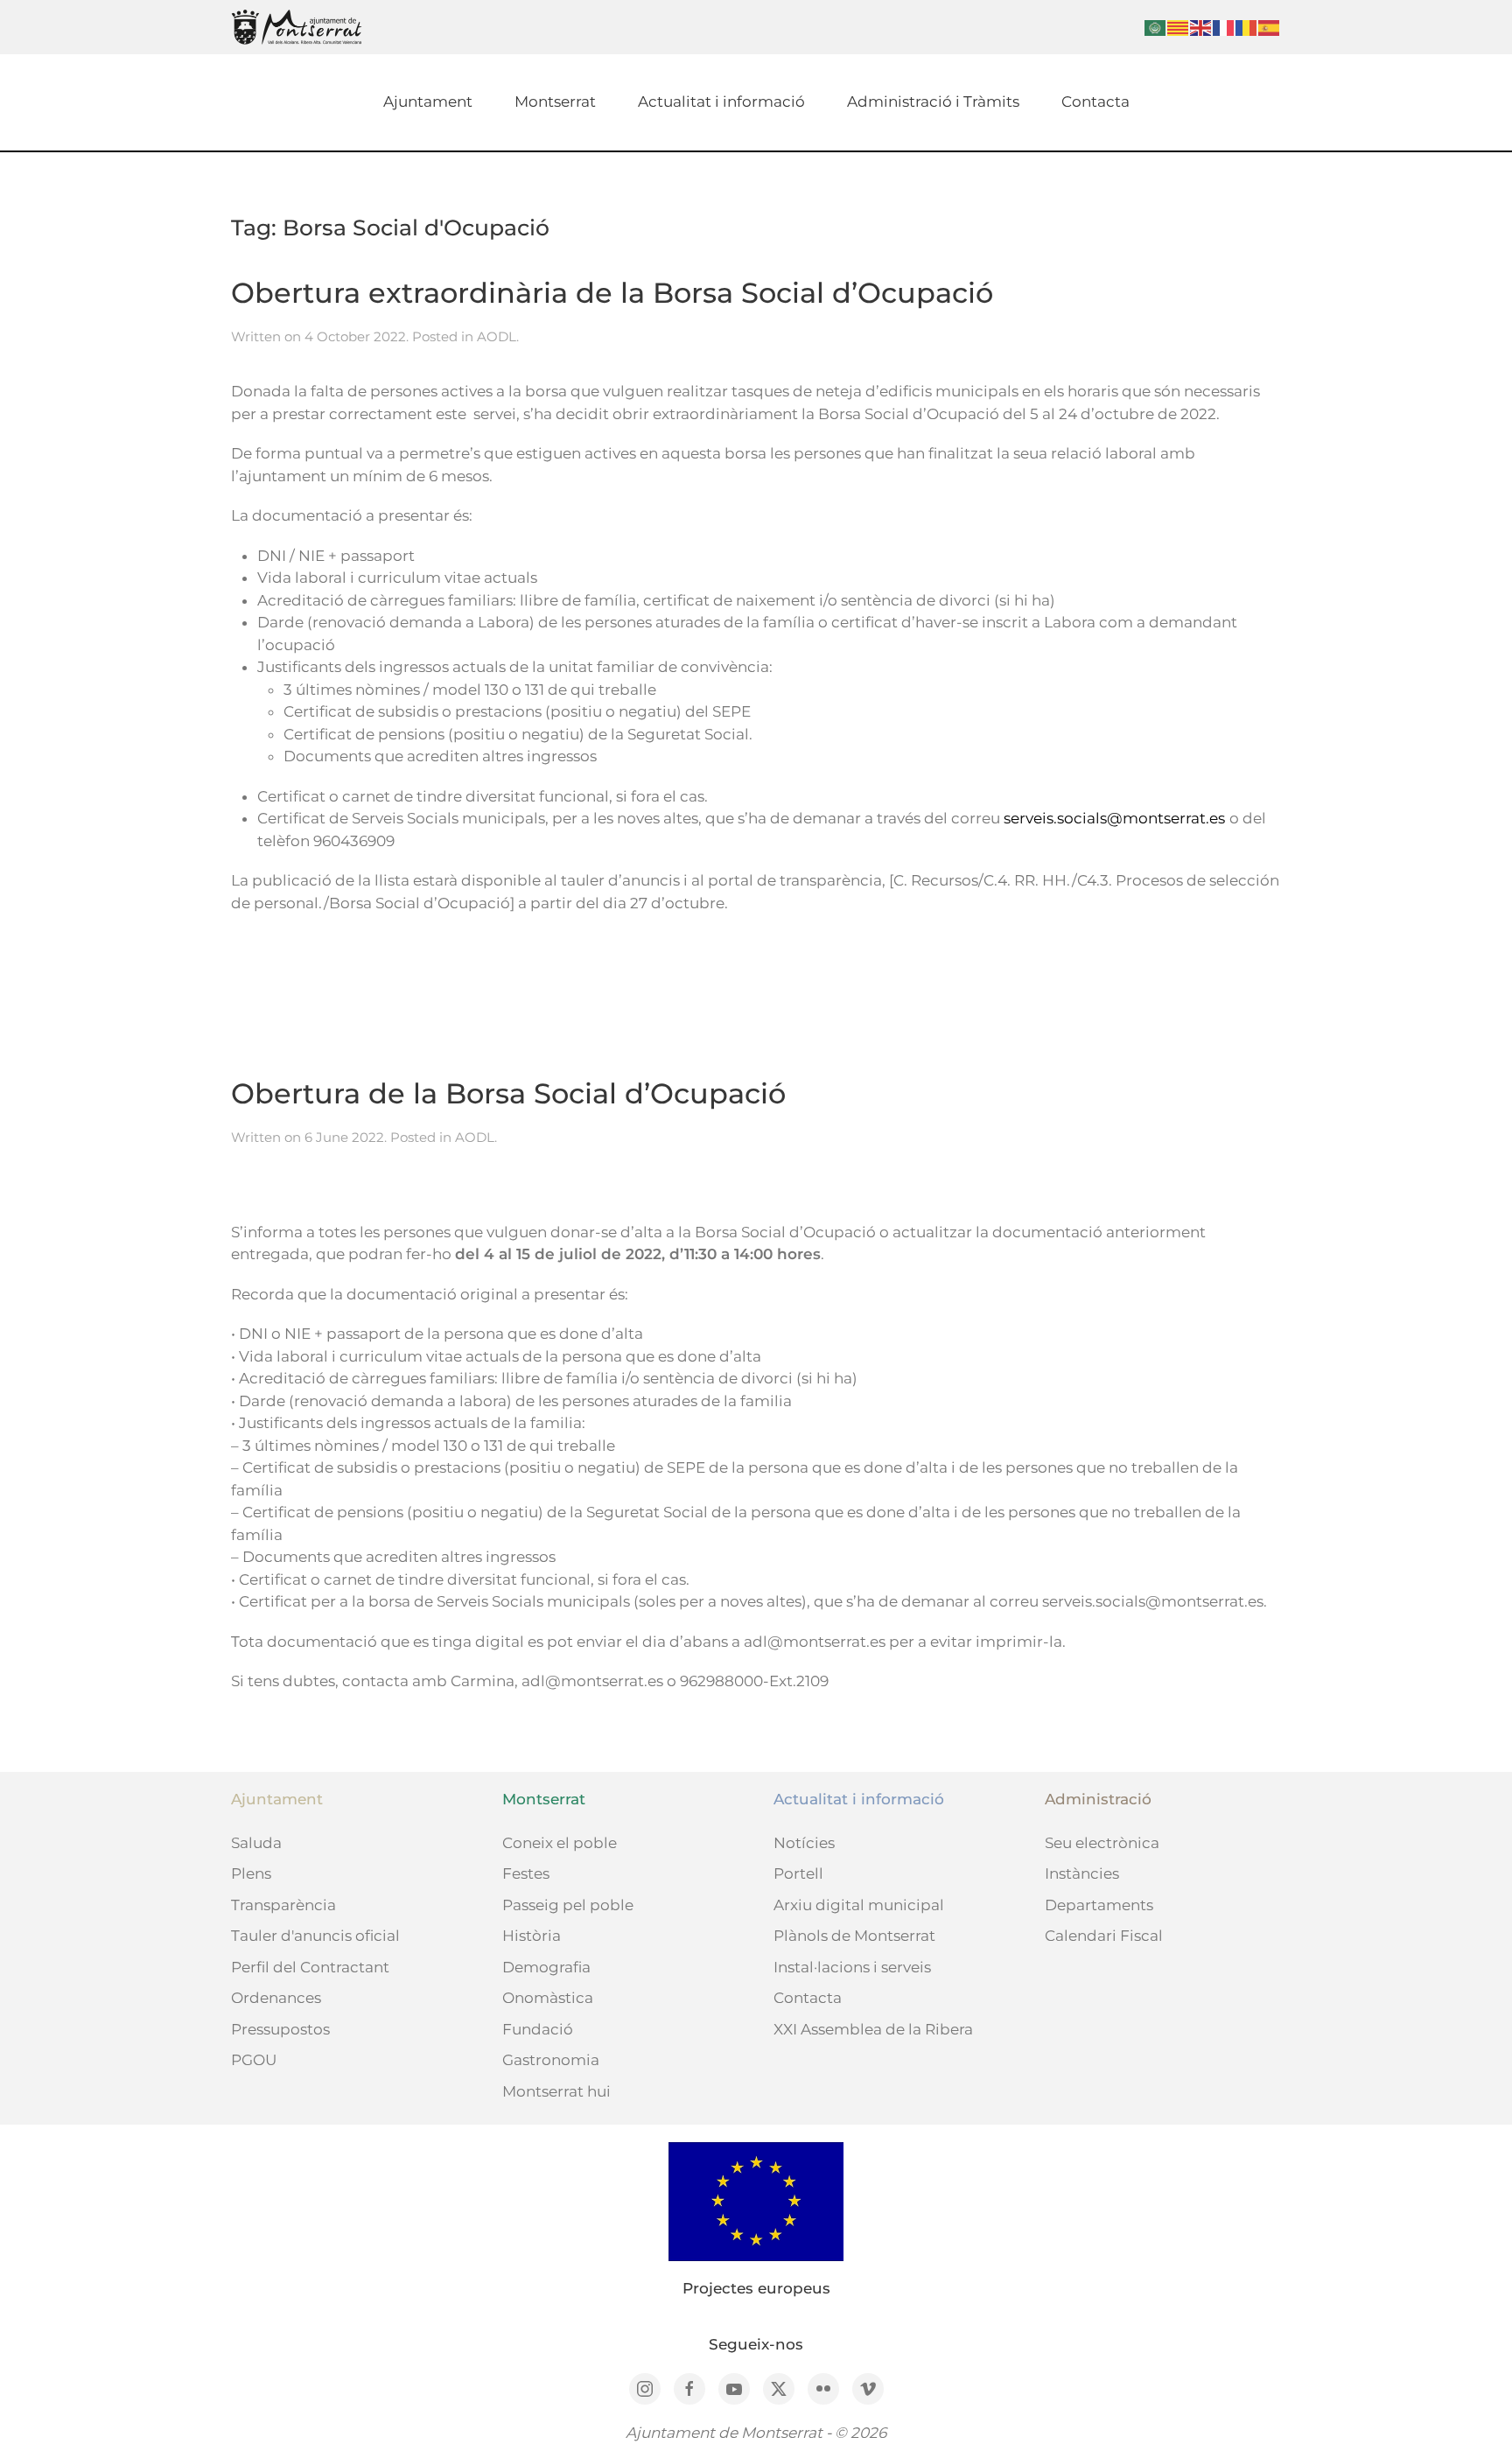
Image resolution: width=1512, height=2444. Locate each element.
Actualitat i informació (721, 102)
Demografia (546, 1967)
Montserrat (555, 102)
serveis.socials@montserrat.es (1114, 818)
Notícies (804, 1843)
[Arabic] (1156, 27)
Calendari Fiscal (1104, 1936)
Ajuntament (428, 102)
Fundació (538, 2029)
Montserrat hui (556, 2091)
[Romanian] (1247, 27)
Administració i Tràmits (933, 102)
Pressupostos (280, 2029)
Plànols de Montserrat (854, 1936)
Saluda (256, 1843)
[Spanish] (1270, 27)
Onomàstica (548, 1998)
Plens (251, 1873)
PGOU (254, 2060)
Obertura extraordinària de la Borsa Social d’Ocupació (612, 293)
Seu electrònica (1102, 1843)
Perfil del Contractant (310, 1967)
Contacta (1095, 102)
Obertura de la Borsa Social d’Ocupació (508, 1093)
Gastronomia (551, 2060)
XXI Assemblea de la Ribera (873, 2029)
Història (532, 1936)
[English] (1201, 27)
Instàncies (1082, 1873)
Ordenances (276, 1998)
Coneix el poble (560, 1843)
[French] (1224, 27)
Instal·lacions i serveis (852, 1967)
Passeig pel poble (568, 1905)
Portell (798, 1873)
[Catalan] (1179, 27)
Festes (526, 1873)
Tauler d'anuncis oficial (315, 1936)
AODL (497, 336)
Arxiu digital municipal (859, 1905)
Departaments (1099, 1905)
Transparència (283, 1905)
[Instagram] (645, 2389)
